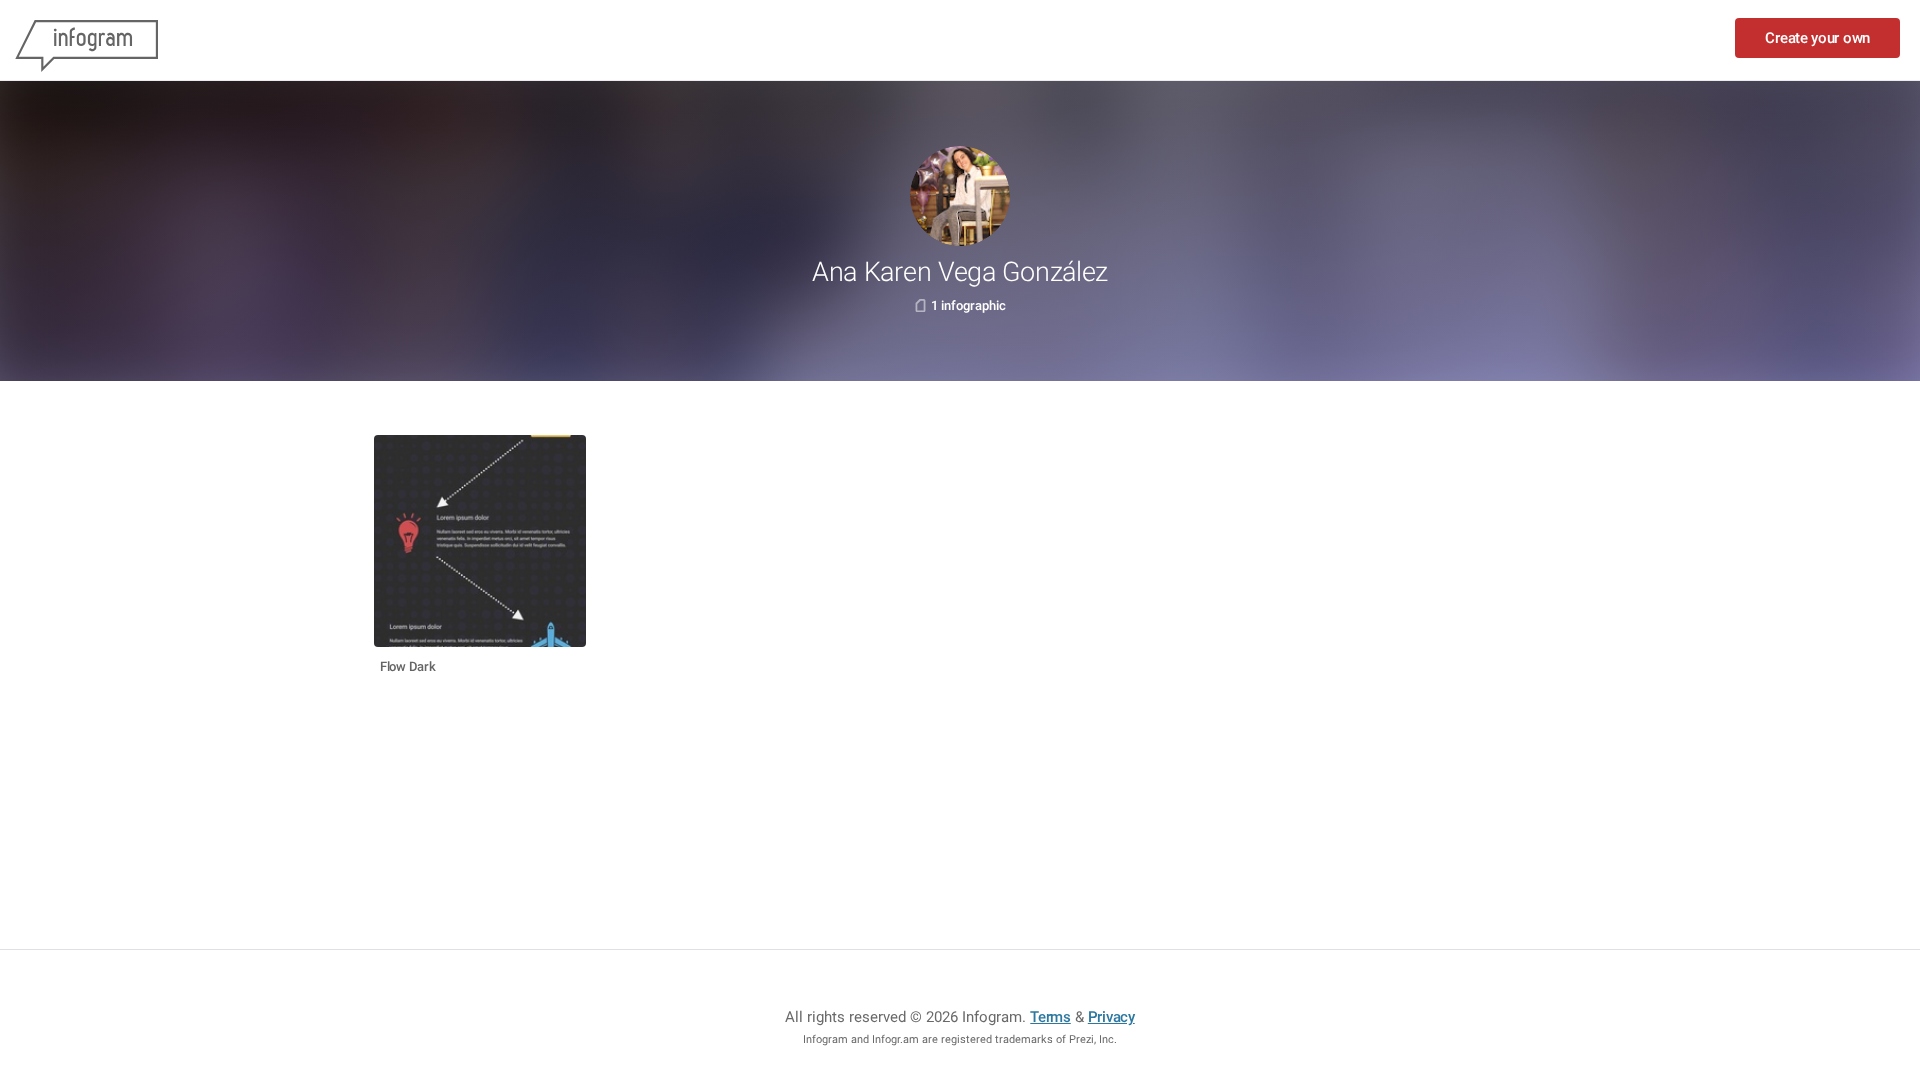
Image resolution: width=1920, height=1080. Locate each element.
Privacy (1111, 1017)
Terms (1050, 1017)
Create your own (1817, 38)
